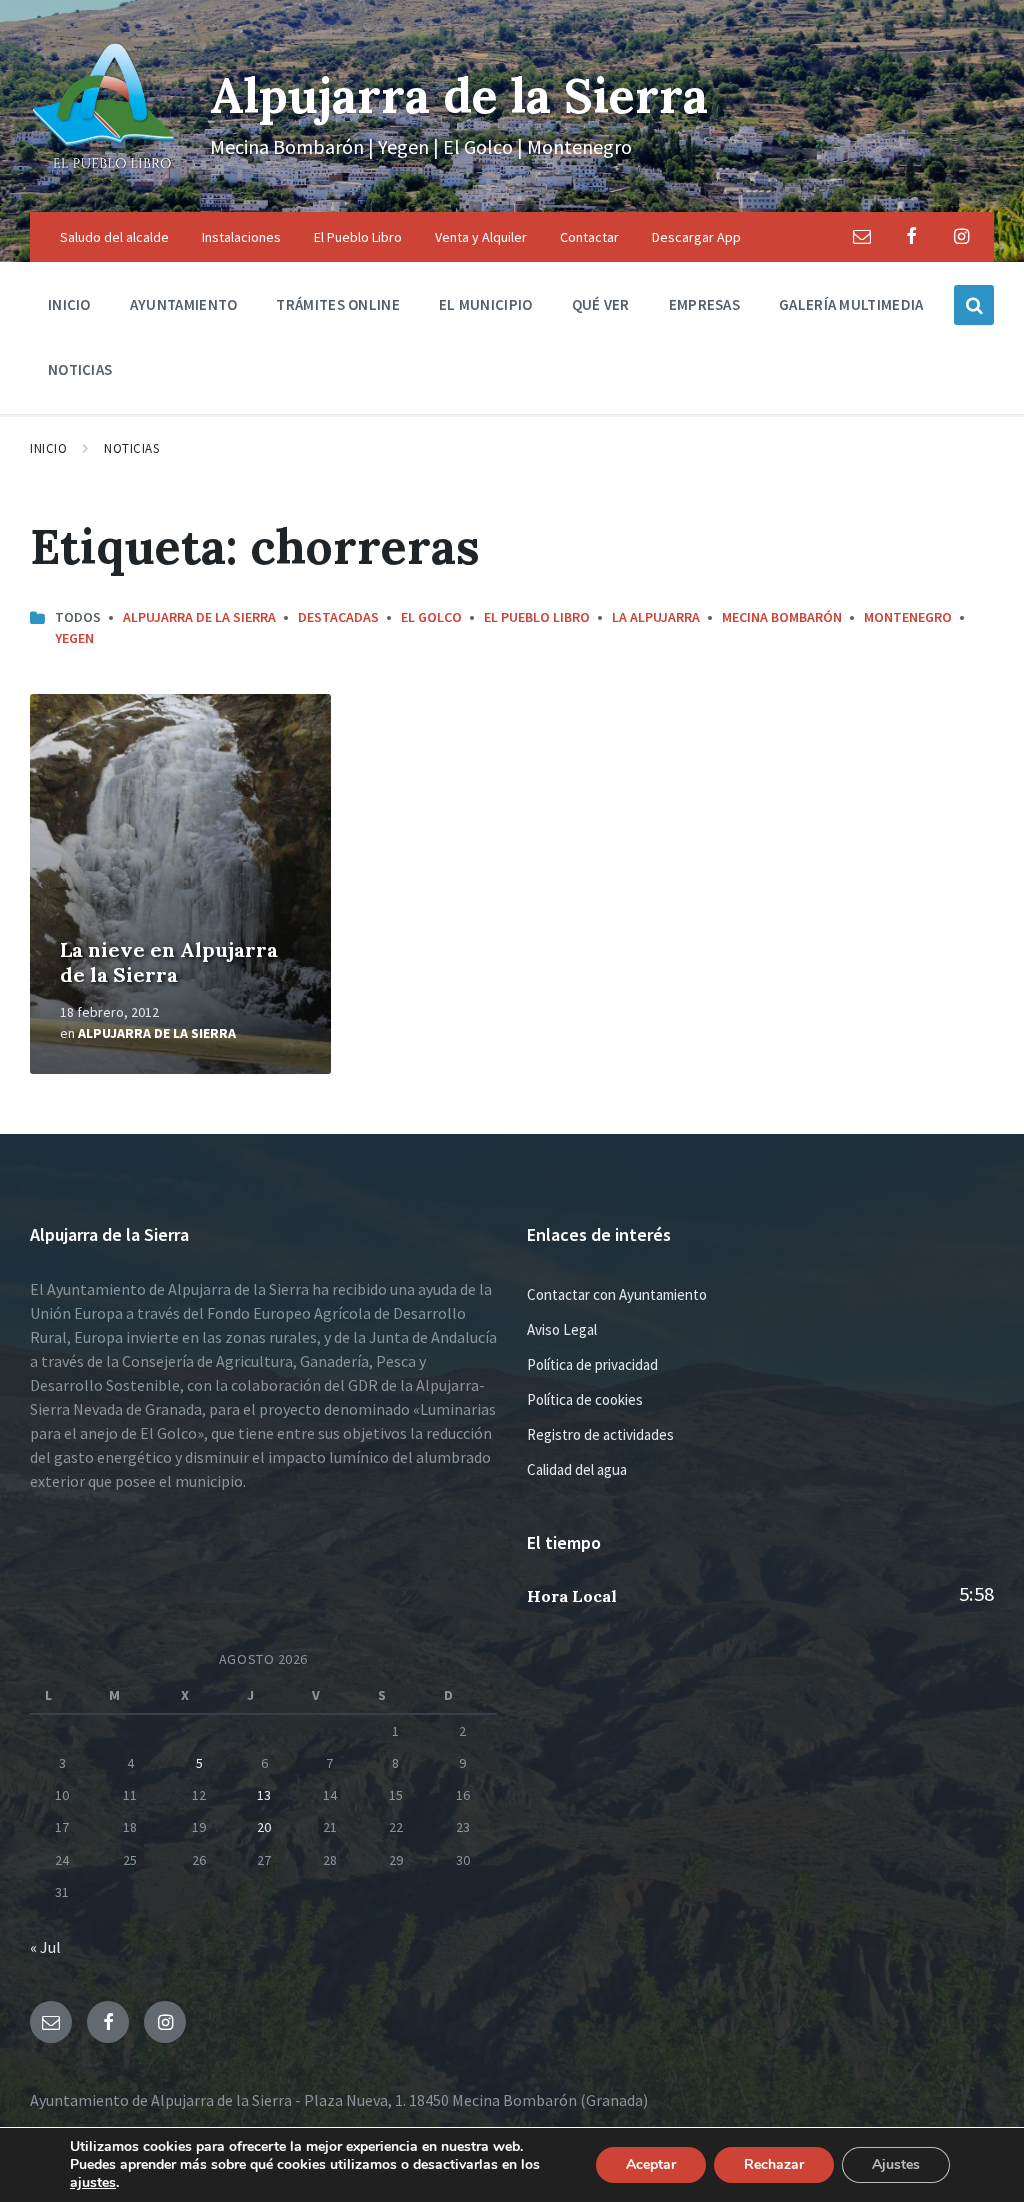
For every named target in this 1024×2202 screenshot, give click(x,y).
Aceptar (651, 2164)
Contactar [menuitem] (589, 237)
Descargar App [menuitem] (696, 237)
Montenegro (908, 617)
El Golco (431, 617)
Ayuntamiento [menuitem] (184, 304)
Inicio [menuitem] (69, 304)
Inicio (48, 448)
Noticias (131, 448)
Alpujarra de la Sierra (459, 95)
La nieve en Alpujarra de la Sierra (169, 962)
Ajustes (896, 2164)
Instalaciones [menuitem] (241, 237)
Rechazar (774, 2164)
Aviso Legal (562, 1329)
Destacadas (338, 617)
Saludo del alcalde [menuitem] (114, 237)
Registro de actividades (600, 1434)
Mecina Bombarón (782, 617)
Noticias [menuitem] (80, 369)
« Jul (45, 1947)
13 (264, 1795)
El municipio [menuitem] (486, 304)
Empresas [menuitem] (704, 304)
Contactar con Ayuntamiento (617, 1294)
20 (264, 1827)
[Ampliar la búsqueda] (974, 305)
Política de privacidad (592, 1364)
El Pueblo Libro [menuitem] (358, 237)
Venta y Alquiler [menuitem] (481, 237)
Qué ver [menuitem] (601, 304)
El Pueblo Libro (537, 617)
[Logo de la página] (105, 173)
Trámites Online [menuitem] (338, 304)
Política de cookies (585, 1399)
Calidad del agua (577, 1469)
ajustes (93, 2183)
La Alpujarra (656, 617)
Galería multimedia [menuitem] (851, 304)
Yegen (74, 638)
